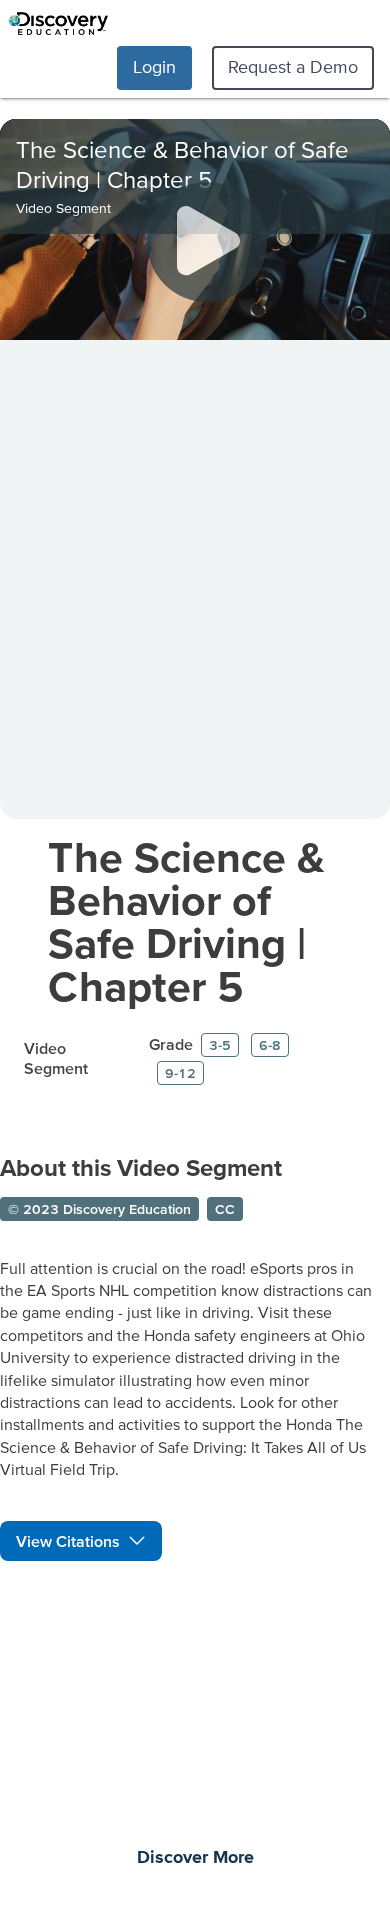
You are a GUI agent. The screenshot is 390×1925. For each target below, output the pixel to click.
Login (154, 66)
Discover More (195, 1858)
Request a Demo (293, 66)
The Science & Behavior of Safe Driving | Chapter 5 (186, 921)
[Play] (207, 242)
